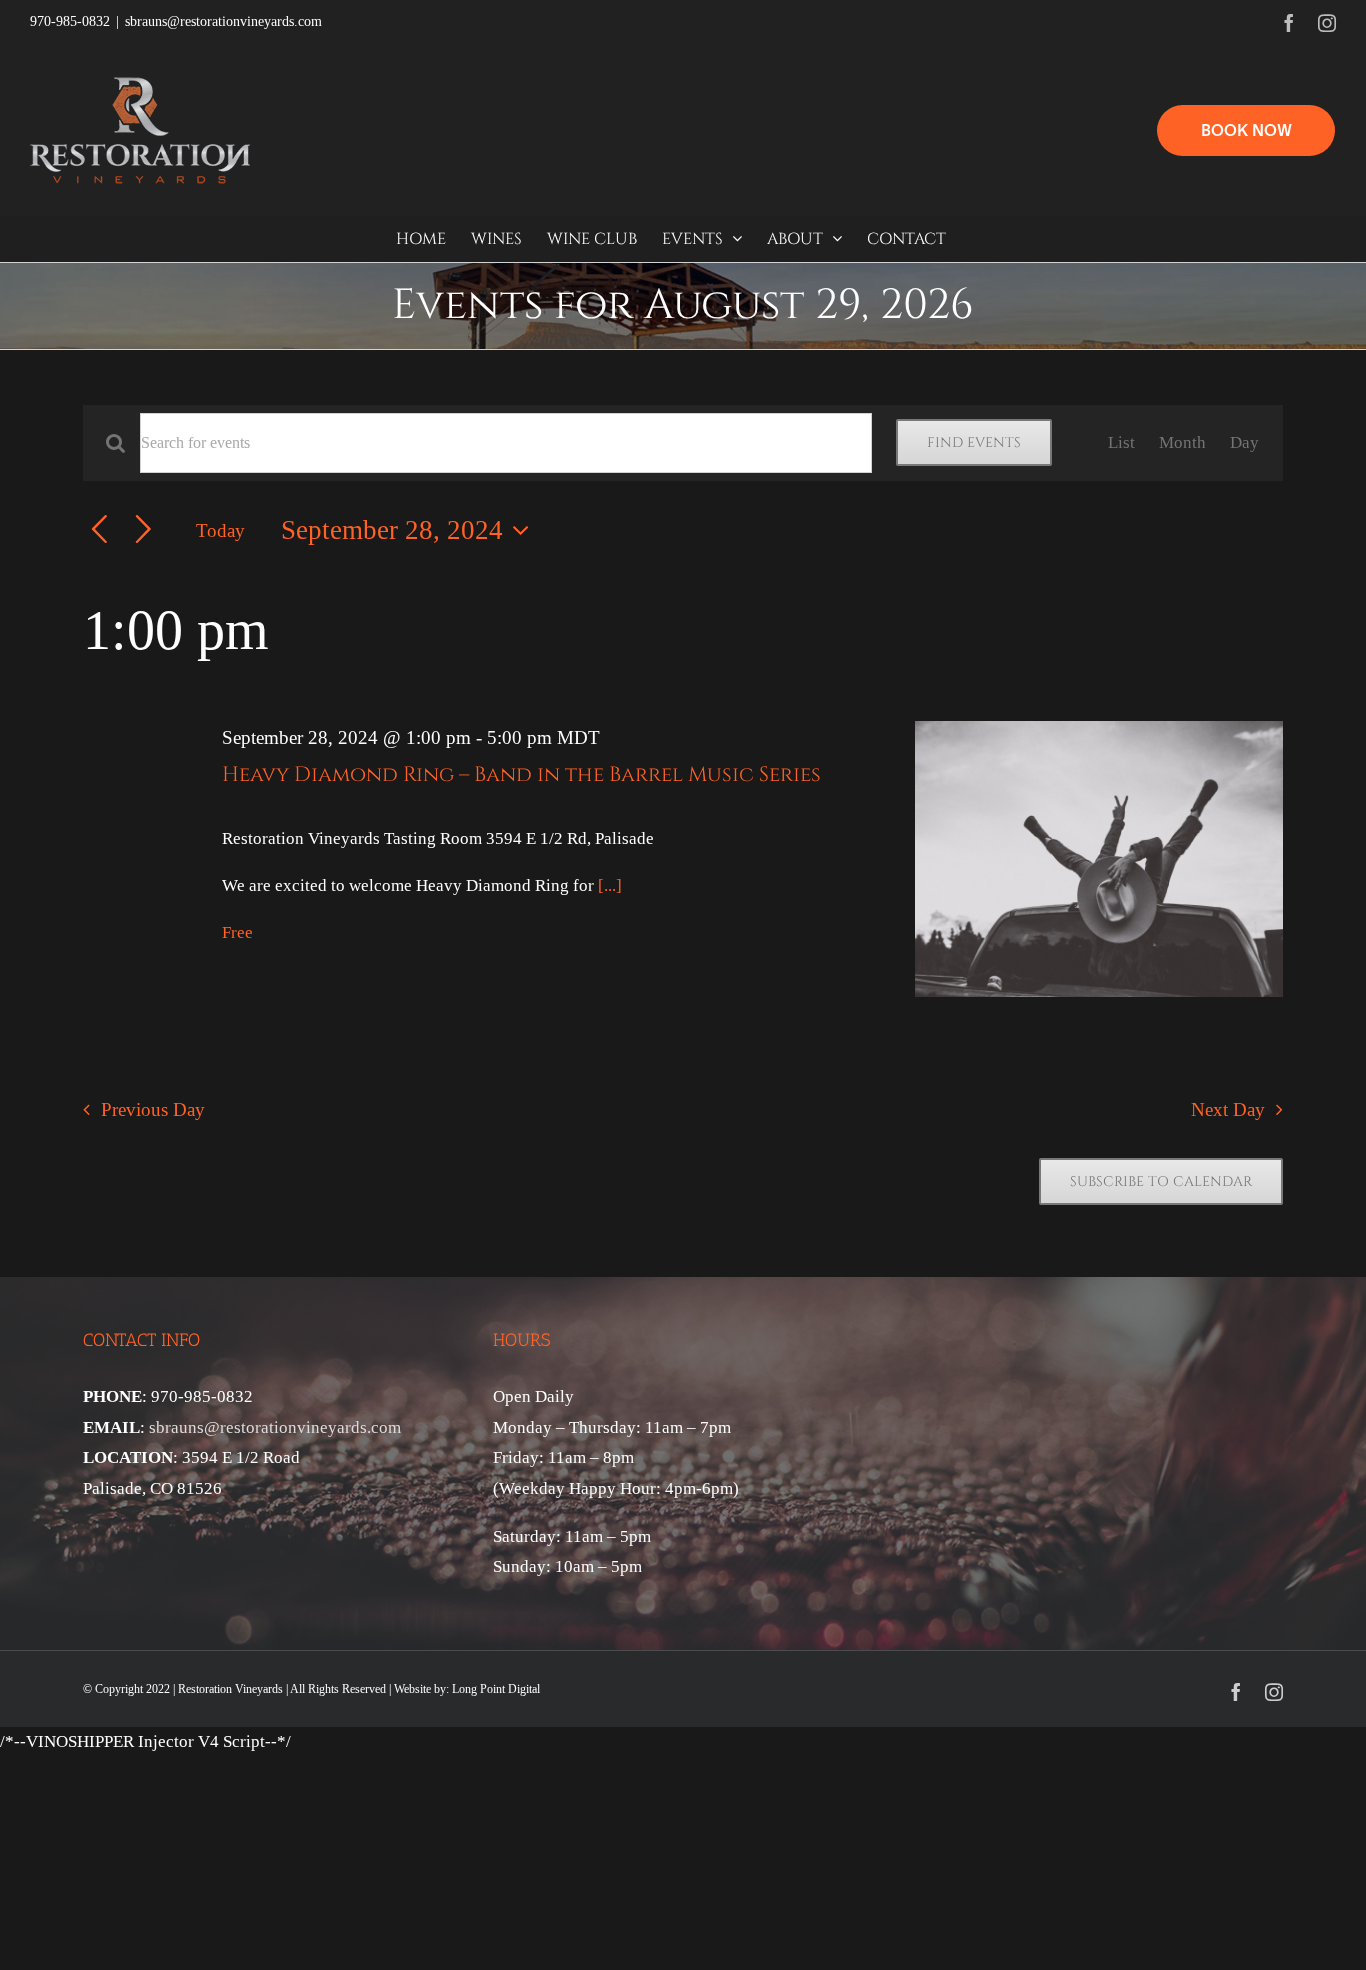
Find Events (974, 442)
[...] (610, 885)
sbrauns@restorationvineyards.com (223, 21)
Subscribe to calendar (1161, 1181)
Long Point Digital (496, 1689)
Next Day (1228, 1109)
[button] (1246, 130)
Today (220, 530)
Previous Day (153, 1109)
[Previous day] (99, 530)
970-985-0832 (70, 21)
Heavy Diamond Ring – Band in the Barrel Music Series (521, 775)
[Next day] (143, 530)
